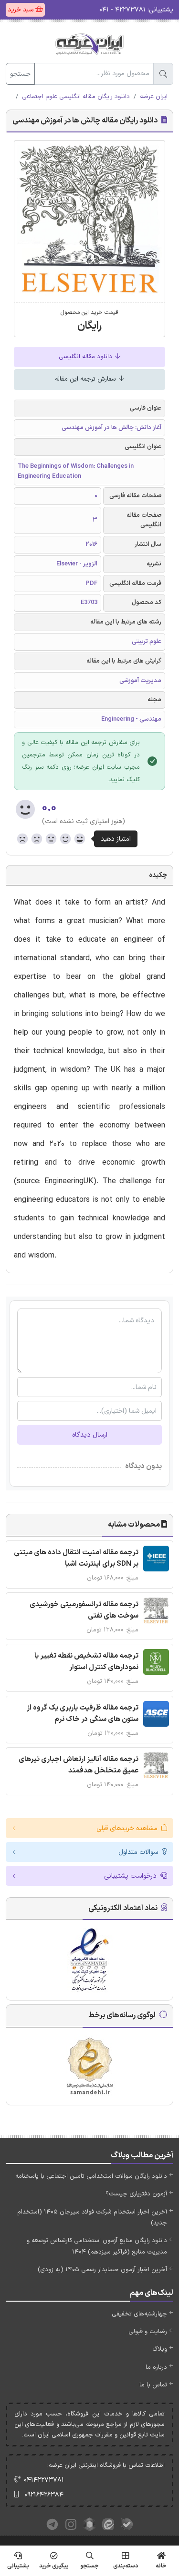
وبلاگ (160, 2349)
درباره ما (156, 2367)
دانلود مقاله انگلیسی (86, 357)
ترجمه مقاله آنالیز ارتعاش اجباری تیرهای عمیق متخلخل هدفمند (79, 1765)
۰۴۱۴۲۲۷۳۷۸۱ (44, 2480)
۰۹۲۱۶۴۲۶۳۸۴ (44, 2495)
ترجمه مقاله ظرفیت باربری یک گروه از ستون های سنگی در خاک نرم (83, 1714)
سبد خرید (21, 10)
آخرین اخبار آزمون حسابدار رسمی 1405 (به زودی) (102, 2270)
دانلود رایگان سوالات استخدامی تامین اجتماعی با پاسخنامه (91, 2176)
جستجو (20, 74)
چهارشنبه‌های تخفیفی (139, 2314)
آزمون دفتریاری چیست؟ (136, 2194)
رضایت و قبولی (148, 2332)
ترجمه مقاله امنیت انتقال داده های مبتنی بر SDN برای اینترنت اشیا (76, 1558)
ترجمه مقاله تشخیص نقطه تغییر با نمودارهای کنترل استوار (86, 1662)
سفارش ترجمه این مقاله (86, 379)
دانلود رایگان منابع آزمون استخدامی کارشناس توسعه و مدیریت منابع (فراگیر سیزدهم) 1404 (97, 2246)
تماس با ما (153, 2385)
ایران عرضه (154, 97)
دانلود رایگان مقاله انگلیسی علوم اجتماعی (76, 97)
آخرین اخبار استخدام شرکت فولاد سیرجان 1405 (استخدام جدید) (92, 2218)
